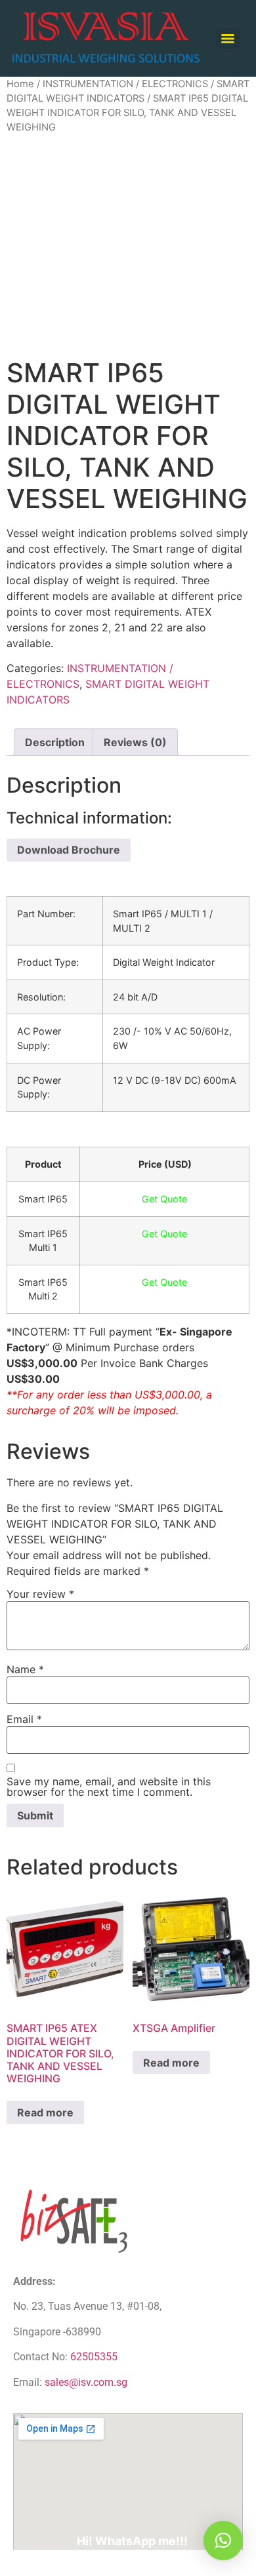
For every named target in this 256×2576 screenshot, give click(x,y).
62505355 (94, 2357)
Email (24, 1719)
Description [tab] (55, 742)
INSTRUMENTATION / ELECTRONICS (125, 84)
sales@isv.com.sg (86, 2382)
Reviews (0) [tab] (135, 742)
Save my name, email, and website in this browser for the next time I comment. (109, 1787)
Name (25, 1669)
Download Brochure (69, 850)
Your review (40, 1594)
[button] (223, 2541)
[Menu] (228, 39)
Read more (45, 2112)
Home (20, 84)
